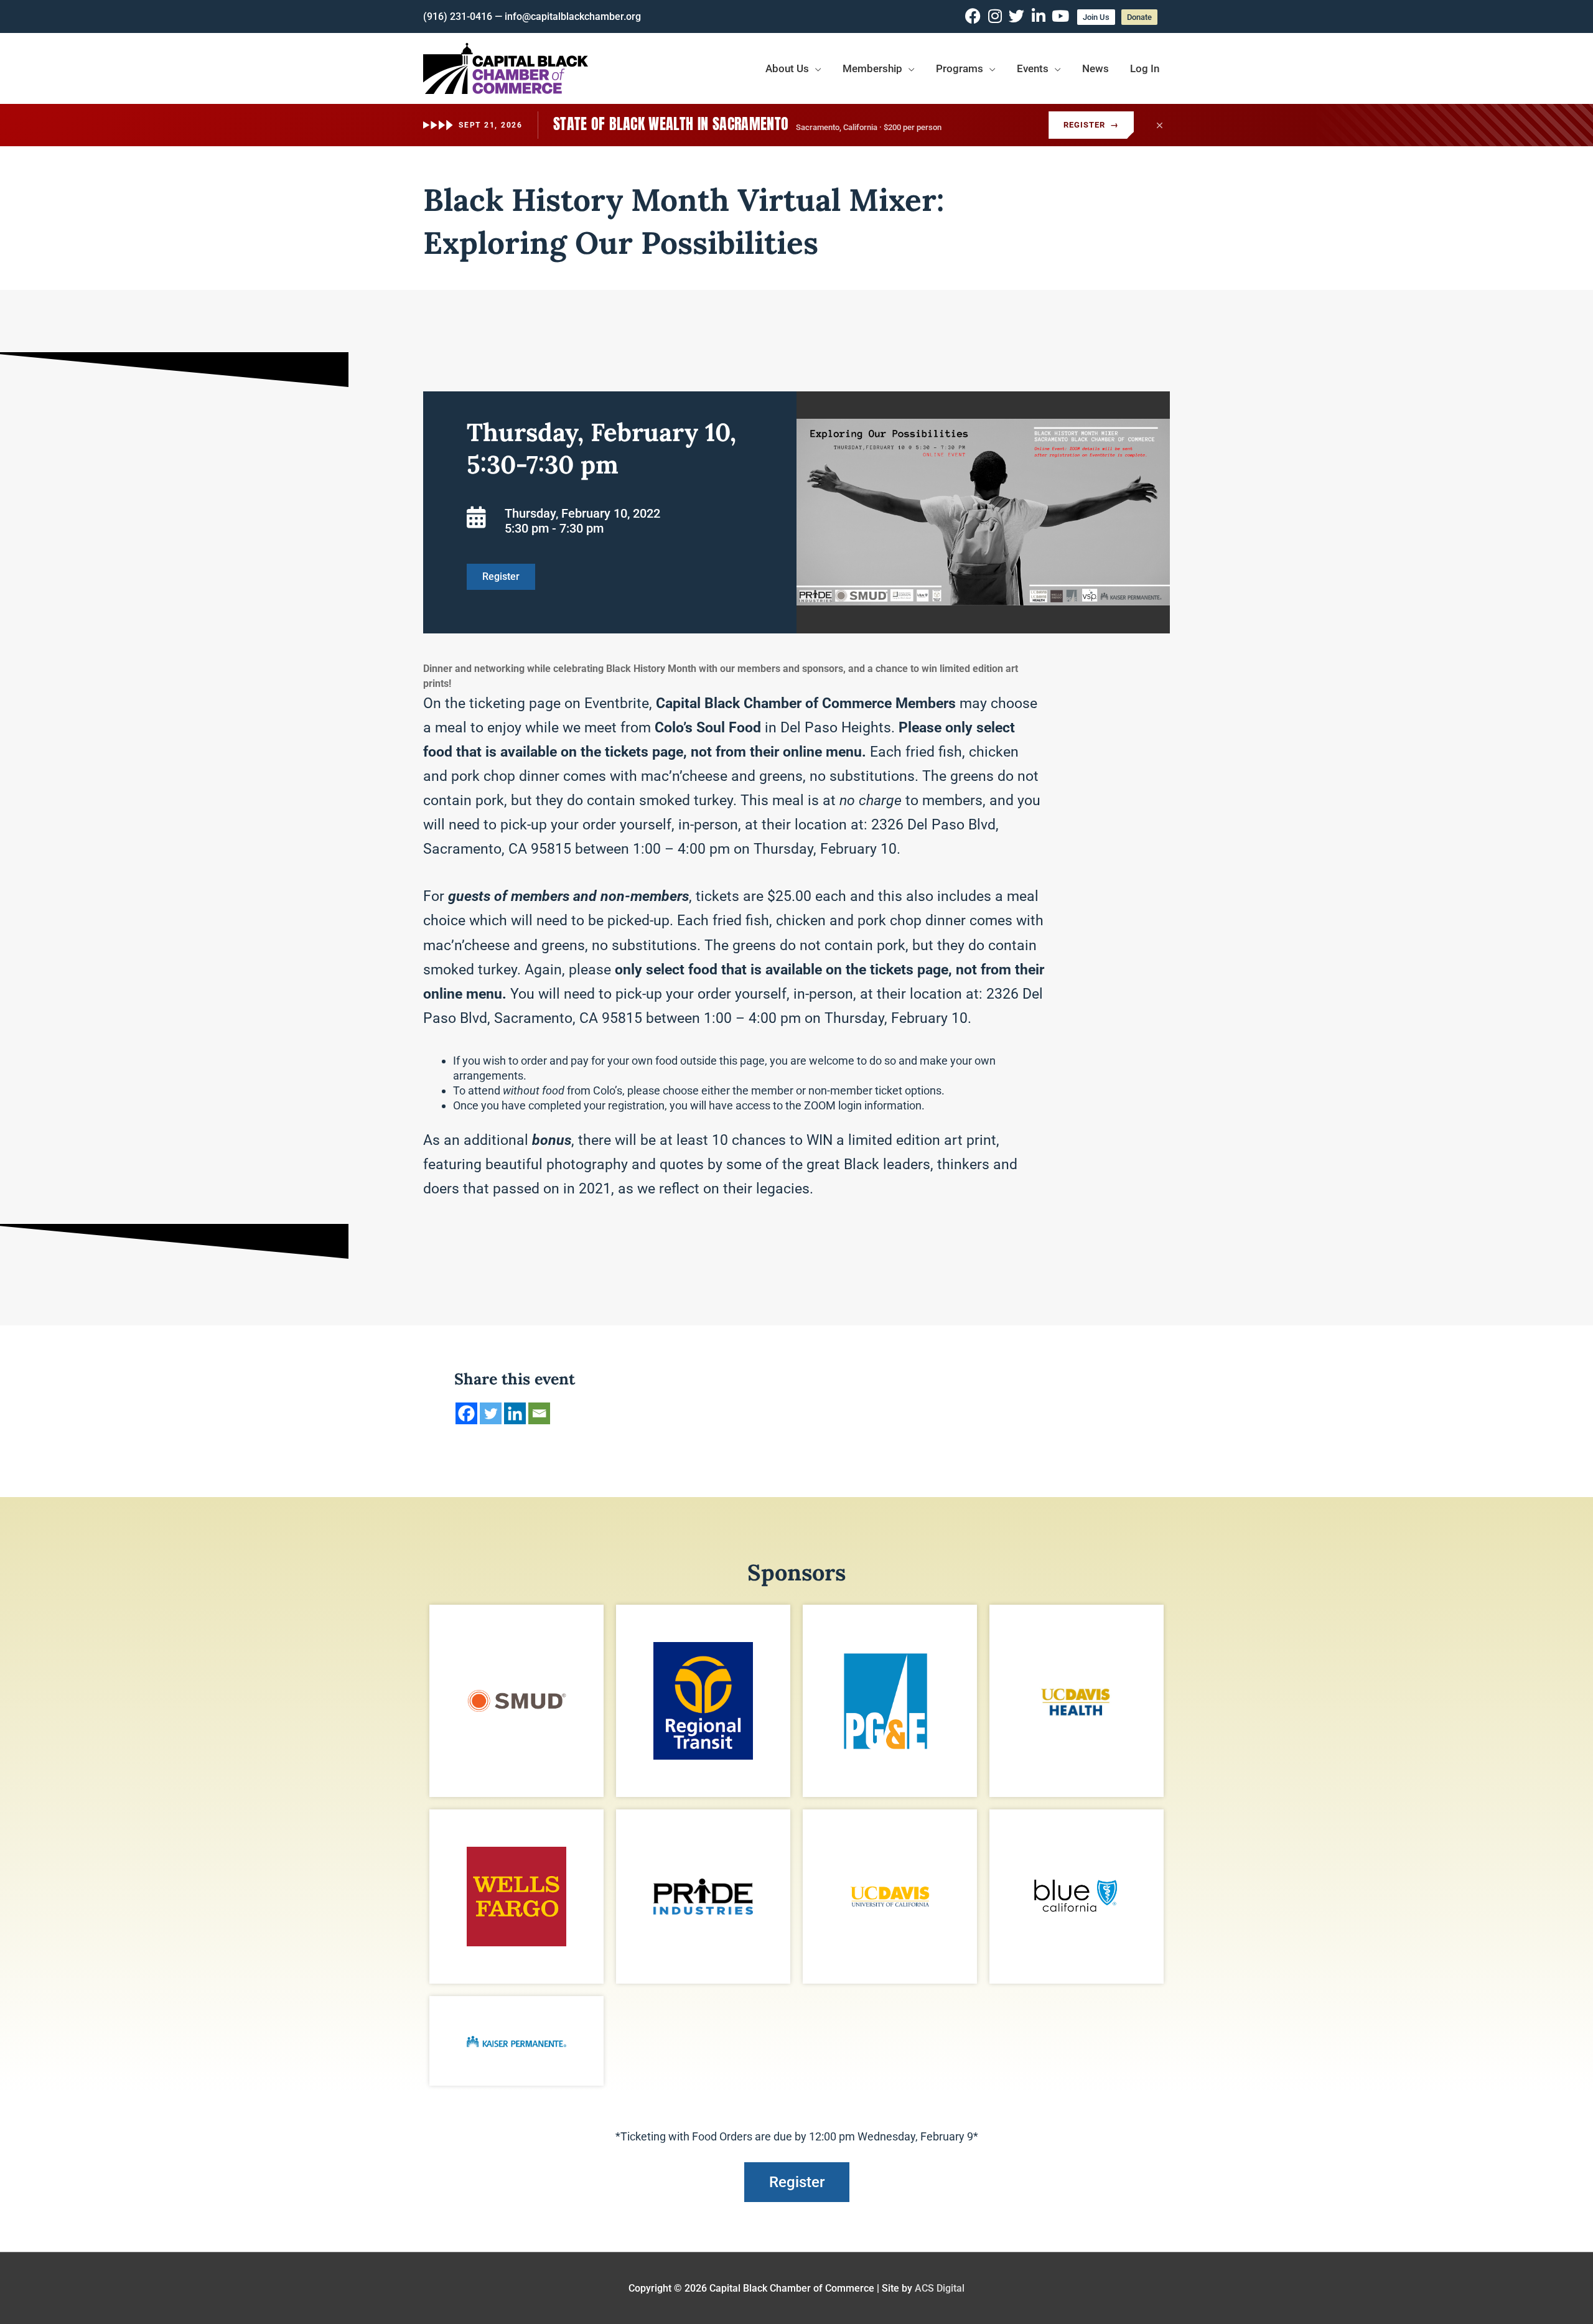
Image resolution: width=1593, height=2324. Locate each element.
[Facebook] (466, 1413)
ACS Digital (940, 2288)
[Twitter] (491, 1413)
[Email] (539, 1413)
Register (1091, 125)
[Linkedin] (515, 1413)
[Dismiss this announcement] (1159, 125)
